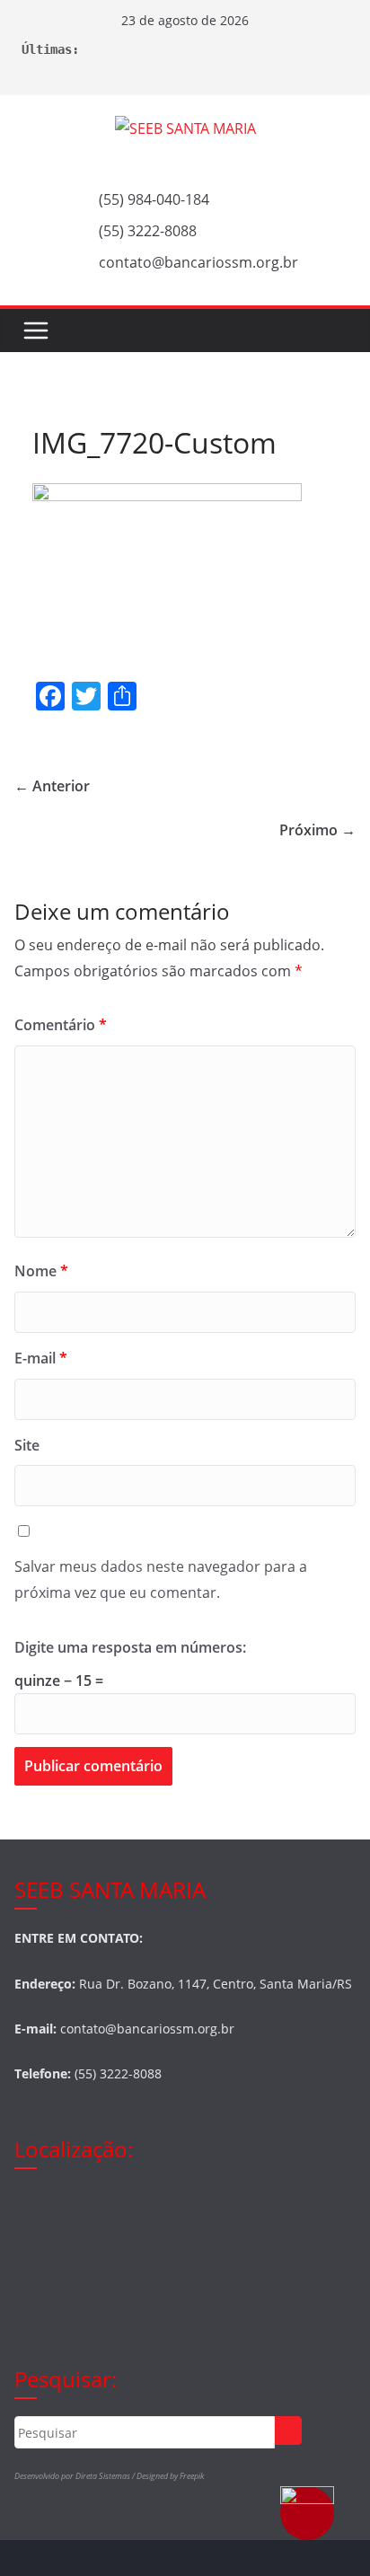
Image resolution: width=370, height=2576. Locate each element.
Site (27, 1445)
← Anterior (52, 786)
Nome (41, 1271)
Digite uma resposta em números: (130, 1647)
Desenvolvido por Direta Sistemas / (75, 2476)
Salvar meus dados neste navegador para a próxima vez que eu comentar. (161, 1579)
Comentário (61, 1025)
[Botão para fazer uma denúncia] (307, 2513)
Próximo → (317, 830)
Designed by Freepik (170, 2476)
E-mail (41, 1358)
